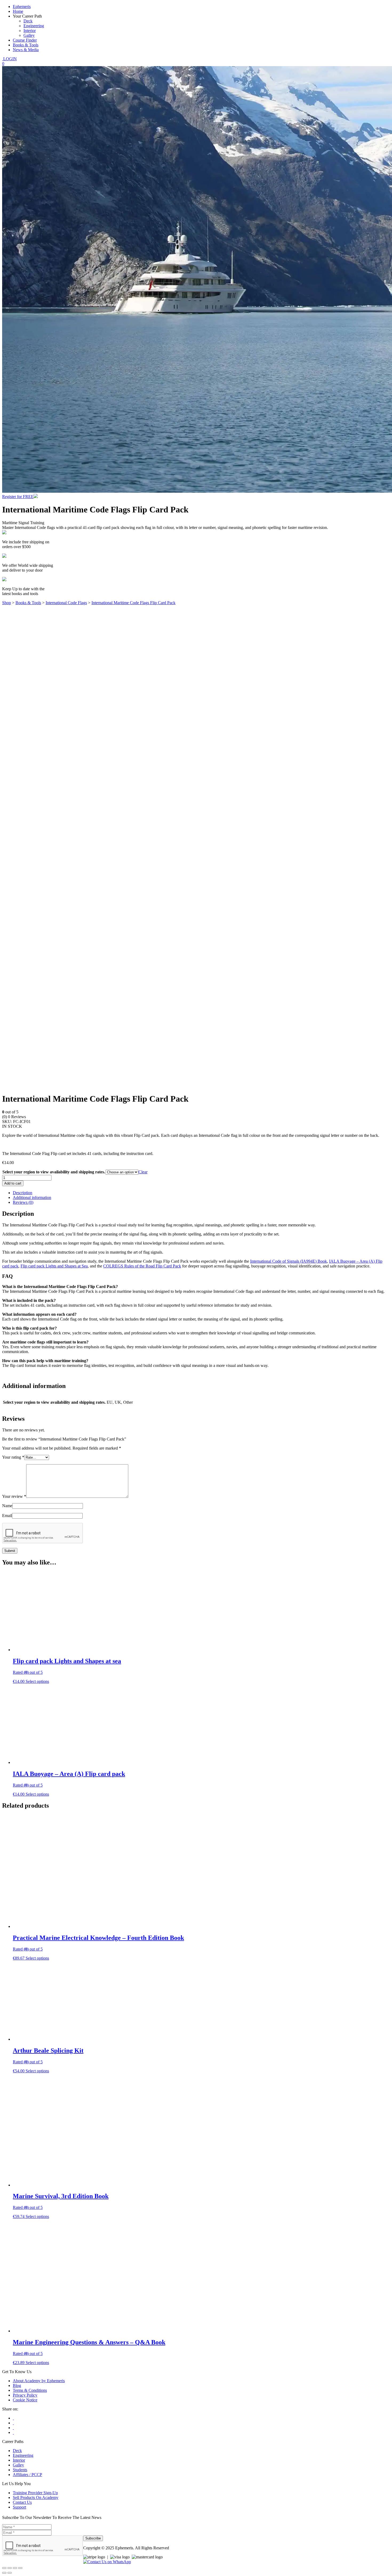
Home (18, 11)
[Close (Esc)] (20, 2568)
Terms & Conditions (30, 2390)
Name (7, 1506)
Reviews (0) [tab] (23, 1202)
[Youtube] (13, 2423)
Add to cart (13, 1183)
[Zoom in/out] (4, 2568)
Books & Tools (26, 45)
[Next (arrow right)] (10, 2573)
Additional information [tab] (32, 1197)
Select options (37, 1681)
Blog (17, 2386)
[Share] (15, 2568)
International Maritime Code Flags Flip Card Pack (133, 603)
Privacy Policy (25, 2395)
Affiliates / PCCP (27, 2475)
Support (19, 2507)
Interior (30, 31)
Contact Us (22, 2502)
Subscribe (93, 2538)
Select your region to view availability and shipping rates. (54, 1172)
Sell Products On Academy (36, 2497)
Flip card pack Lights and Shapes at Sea (54, 1266)
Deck (28, 21)
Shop (7, 603)
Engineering (34, 26)
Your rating (13, 1457)
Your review (14, 1496)
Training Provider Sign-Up (35, 2493)
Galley (29, 35)
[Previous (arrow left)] (4, 2573)
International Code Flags (66, 603)
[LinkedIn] (13, 2432)
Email (7, 1516)
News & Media (26, 50)
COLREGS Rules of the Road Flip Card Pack (142, 1266)
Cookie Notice (25, 2400)
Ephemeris (22, 7)
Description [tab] (23, 1193)
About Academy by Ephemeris (39, 2381)
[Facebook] (13, 2418)
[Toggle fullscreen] (10, 2568)
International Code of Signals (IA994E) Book (289, 1261)
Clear (143, 1172)
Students (20, 2470)
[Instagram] (13, 2428)
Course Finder (25, 40)
